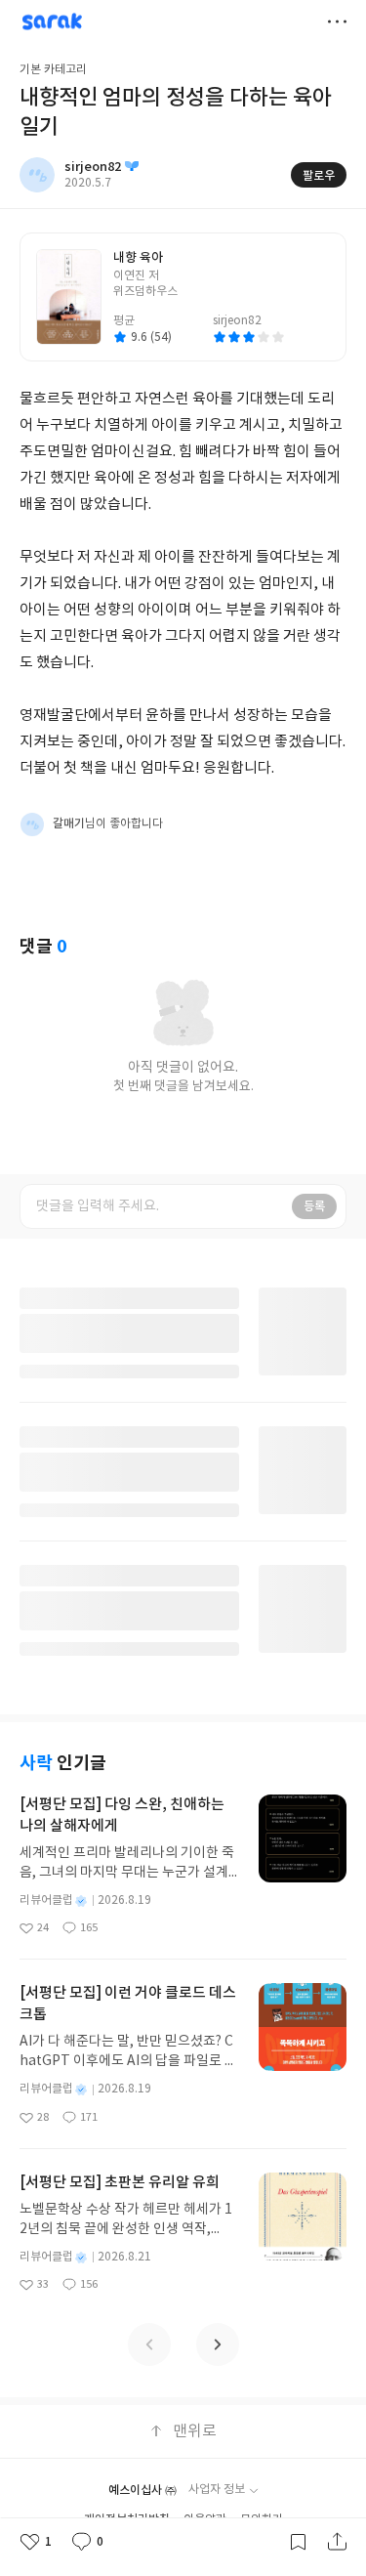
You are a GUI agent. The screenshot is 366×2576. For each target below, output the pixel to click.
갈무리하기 (298, 2542)
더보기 (337, 21)
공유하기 (337, 2542)
